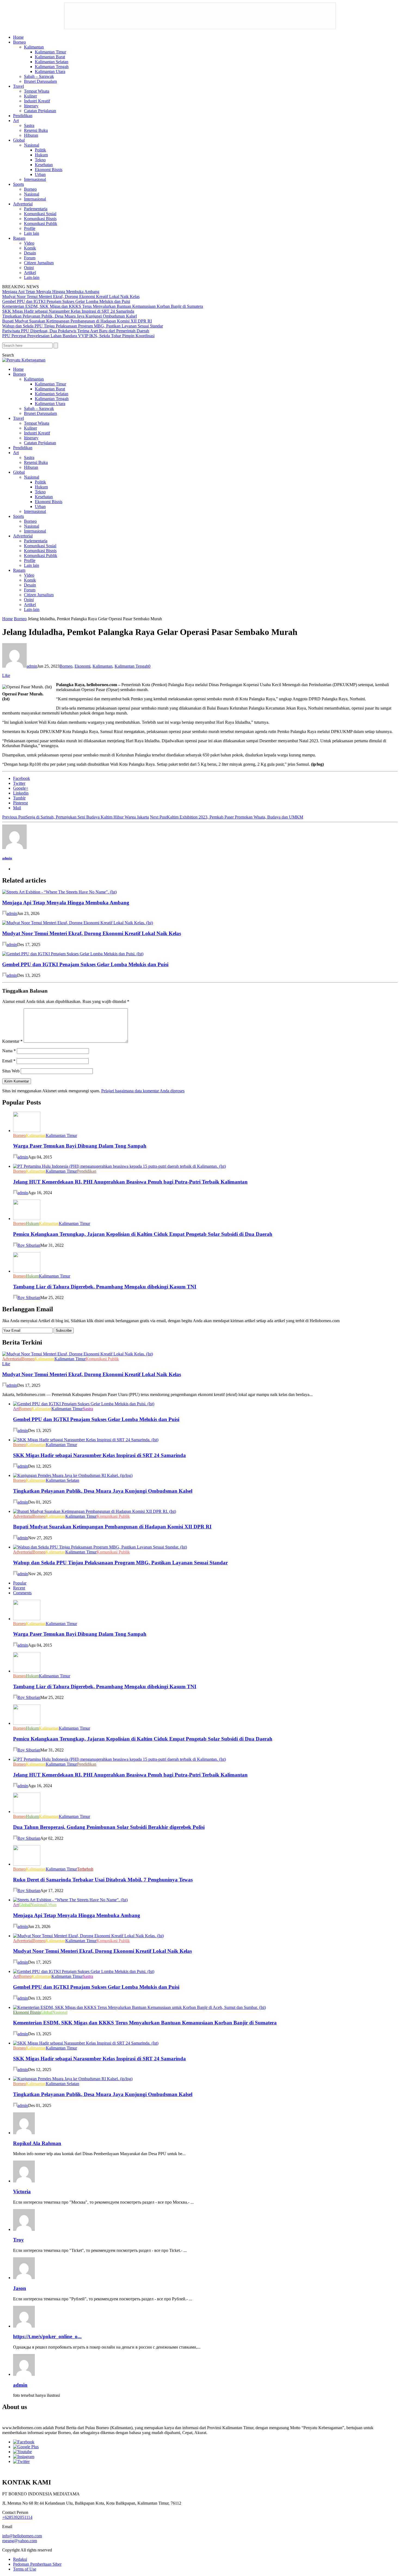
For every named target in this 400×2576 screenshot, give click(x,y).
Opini (29, 268)
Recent (19, 1588)
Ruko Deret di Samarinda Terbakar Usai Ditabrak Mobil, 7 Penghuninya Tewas (103, 1880)
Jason (20, 2288)
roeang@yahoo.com (20, 2541)
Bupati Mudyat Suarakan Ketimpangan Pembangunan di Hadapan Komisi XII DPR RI (77, 321)
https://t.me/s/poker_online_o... (47, 2336)
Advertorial (23, 204)
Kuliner (30, 96)
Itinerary (31, 106)
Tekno (40, 160)
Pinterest (20, 803)
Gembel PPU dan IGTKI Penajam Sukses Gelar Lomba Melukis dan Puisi (66, 301)
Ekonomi (82, 666)
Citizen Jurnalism (39, 263)
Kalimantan (34, 47)
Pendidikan (23, 116)
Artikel (30, 273)
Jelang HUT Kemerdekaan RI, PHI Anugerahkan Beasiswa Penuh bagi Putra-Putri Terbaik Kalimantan (130, 1182)
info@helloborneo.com (22, 2536)
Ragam (19, 238)
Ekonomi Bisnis (49, 170)
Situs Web (11, 1071)
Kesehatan (44, 165)
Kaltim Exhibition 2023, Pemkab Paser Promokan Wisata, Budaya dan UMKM (227, 817)
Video (29, 243)
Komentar (12, 1041)
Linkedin (21, 793)
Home (18, 37)
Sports (19, 184)
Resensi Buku (36, 130)
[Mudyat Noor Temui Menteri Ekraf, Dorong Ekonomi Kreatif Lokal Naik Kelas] (78, 923)
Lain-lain (32, 277)
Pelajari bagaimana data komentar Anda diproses (143, 1091)
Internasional (35, 179)
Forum (30, 258)
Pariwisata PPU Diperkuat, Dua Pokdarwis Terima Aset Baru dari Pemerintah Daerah (76, 331)
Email (9, 1061)
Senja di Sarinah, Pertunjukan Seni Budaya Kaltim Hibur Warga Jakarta (76, 817)
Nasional (32, 145)
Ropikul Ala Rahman (37, 2143)
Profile (30, 228)
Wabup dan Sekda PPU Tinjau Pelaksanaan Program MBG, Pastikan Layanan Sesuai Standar (83, 326)
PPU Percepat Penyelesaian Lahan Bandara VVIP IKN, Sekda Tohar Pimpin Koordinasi (78, 336)
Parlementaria (36, 209)
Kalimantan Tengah (52, 67)
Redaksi (20, 2559)
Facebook (21, 778)
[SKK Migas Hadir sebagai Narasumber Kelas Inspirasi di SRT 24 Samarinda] (86, 1440)
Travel (19, 86)
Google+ (21, 788)
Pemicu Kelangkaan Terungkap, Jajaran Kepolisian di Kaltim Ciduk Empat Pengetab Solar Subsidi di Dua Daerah (143, 1234)
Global (19, 140)
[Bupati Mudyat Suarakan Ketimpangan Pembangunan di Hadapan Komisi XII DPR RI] (95, 1511)
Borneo (19, 42)
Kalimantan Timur (50, 52)
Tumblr (19, 798)
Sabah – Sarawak (39, 76)
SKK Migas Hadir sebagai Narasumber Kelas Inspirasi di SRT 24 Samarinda (68, 311)
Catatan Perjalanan (40, 111)
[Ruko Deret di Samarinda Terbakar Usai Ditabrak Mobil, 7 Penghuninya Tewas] (27, 1864)
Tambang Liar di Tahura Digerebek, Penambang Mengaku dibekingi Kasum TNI (105, 1287)
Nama (9, 1051)
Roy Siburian (29, 1245)
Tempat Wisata (37, 91)
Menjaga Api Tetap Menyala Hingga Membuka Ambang (51, 292)
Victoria (22, 2192)
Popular (20, 1583)
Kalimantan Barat (50, 57)
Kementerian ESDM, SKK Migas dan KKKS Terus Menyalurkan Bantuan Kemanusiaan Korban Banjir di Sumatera (103, 306)
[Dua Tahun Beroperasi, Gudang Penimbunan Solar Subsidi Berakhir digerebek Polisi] (27, 1812)
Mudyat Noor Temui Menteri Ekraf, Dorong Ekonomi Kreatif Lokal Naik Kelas (71, 296)
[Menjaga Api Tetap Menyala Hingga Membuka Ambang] (59, 892)
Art (16, 121)
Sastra (29, 125)
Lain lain (32, 233)
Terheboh (85, 1869)
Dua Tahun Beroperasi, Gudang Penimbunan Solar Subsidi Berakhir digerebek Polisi (109, 1827)
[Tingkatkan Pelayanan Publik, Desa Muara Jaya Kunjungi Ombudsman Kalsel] (73, 1475)
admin (32, 666)
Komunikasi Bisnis (40, 219)
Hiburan (31, 135)
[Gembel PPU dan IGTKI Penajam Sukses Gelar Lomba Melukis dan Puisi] (73, 954)
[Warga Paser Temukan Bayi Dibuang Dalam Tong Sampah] (27, 1131)
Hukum (41, 155)
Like (6, 675)
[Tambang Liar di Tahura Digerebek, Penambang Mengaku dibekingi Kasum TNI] (27, 1271)
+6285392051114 (17, 2517)
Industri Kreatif (37, 101)
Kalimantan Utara (50, 72)
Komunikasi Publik (41, 223)
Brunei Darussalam (40, 81)
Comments (22, 1593)
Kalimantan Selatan (52, 62)
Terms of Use (25, 2569)
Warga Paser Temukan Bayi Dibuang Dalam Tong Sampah (80, 1146)
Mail (17, 808)
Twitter (19, 783)
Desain (30, 253)
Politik (40, 150)
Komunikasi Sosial (40, 214)
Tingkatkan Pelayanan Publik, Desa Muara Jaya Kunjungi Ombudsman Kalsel (70, 316)
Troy (19, 2240)
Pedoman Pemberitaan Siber (37, 2564)
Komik (30, 248)
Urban (40, 174)
